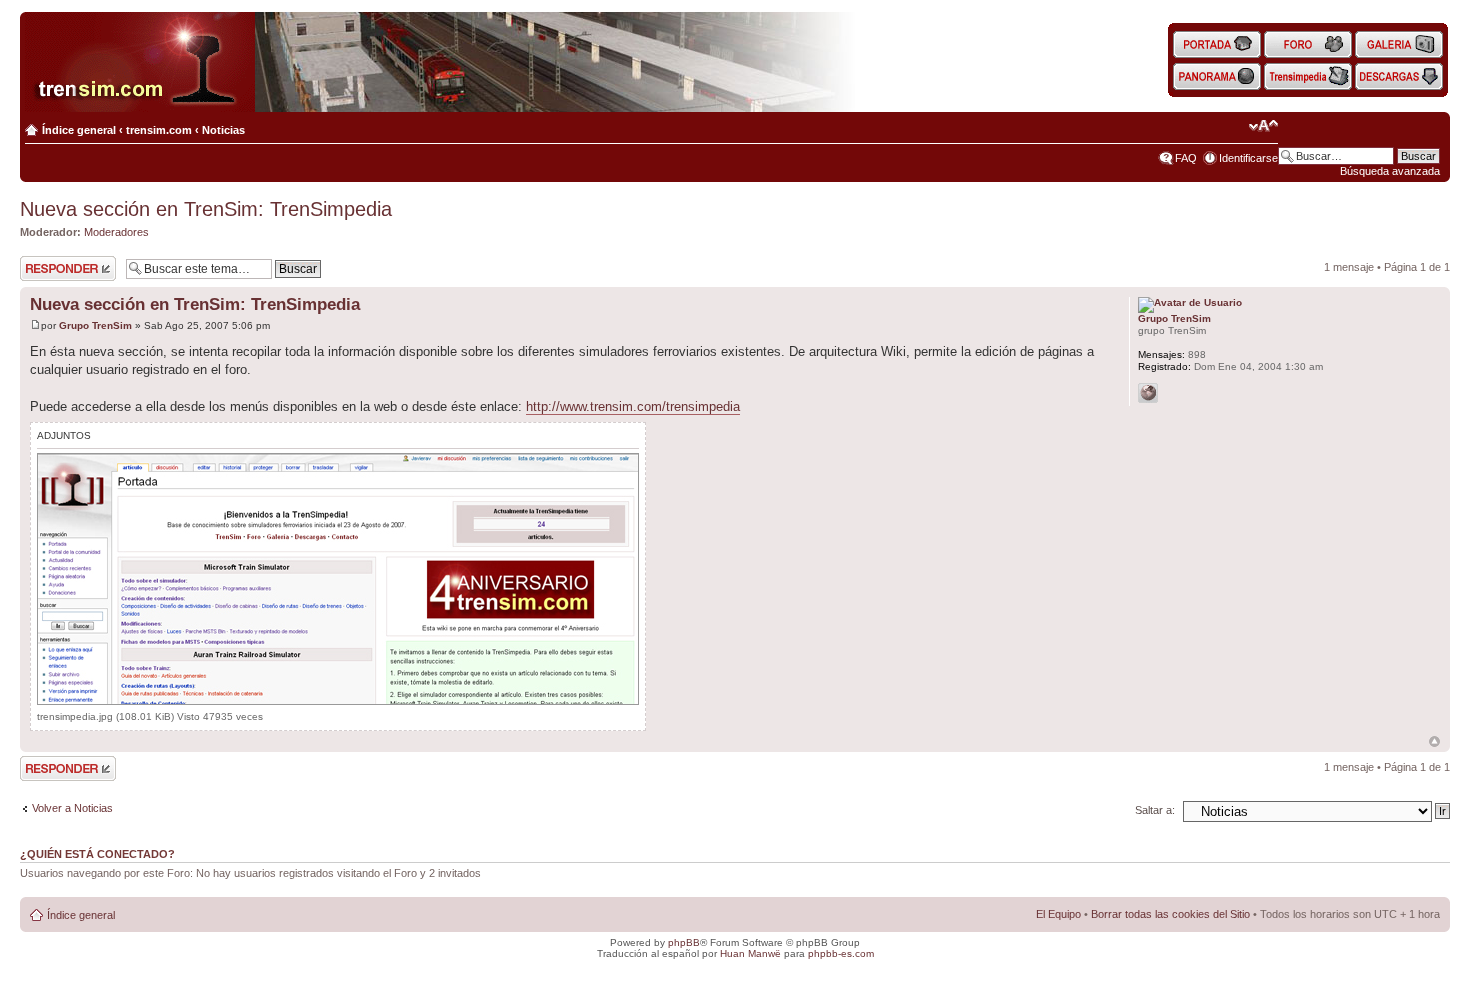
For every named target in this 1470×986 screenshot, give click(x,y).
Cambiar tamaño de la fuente (1263, 126)
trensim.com (159, 130)
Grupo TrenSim (95, 325)
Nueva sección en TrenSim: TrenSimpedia (206, 209)
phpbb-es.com (841, 953)
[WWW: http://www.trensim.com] (1148, 393)
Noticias (223, 130)
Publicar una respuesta (50, 268)
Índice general (79, 130)
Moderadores (116, 232)
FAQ (1186, 158)
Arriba (1434, 741)
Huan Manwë (750, 953)
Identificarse (1248, 158)
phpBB (684, 942)
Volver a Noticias (72, 808)
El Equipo (1058, 914)
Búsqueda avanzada (1390, 171)
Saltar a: (1155, 810)
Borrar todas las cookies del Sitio (1170, 914)
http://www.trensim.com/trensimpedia (633, 406)
